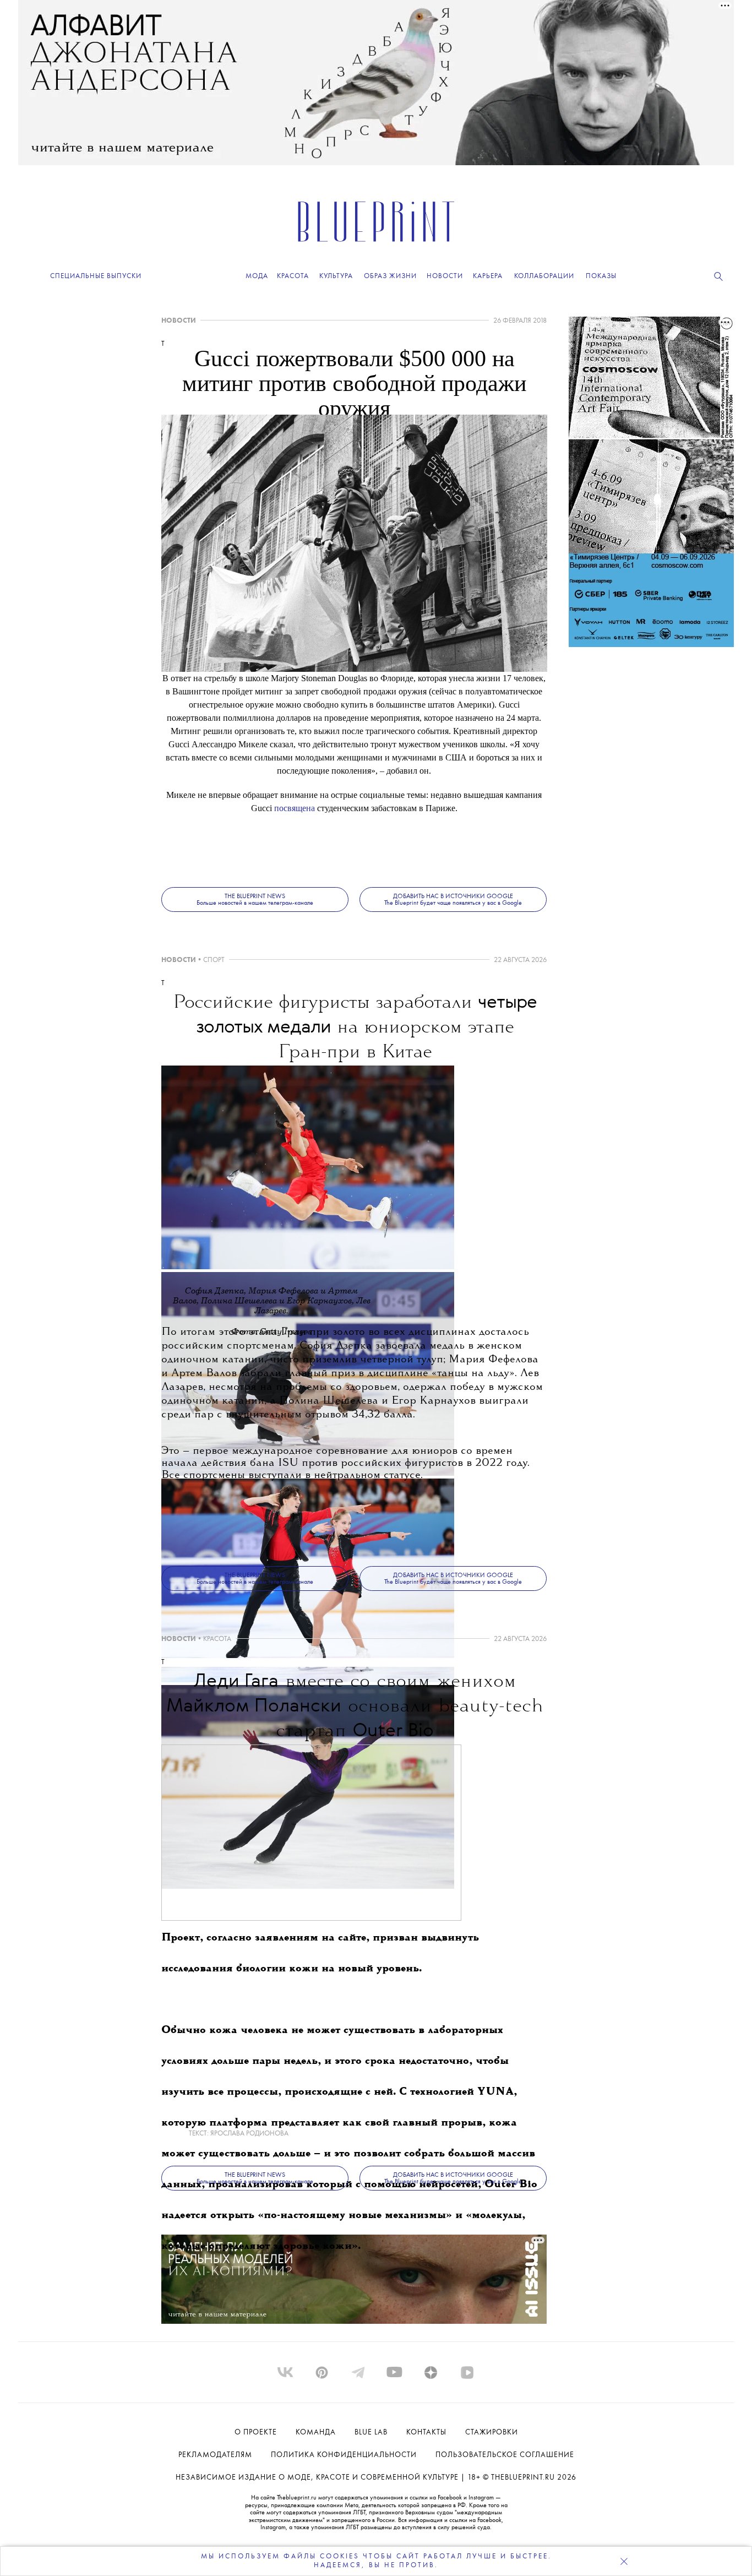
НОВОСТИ (179, 321)
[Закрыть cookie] (624, 2561)
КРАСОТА (217, 1639)
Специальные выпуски (96, 276)
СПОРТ (214, 960)
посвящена (295, 808)
